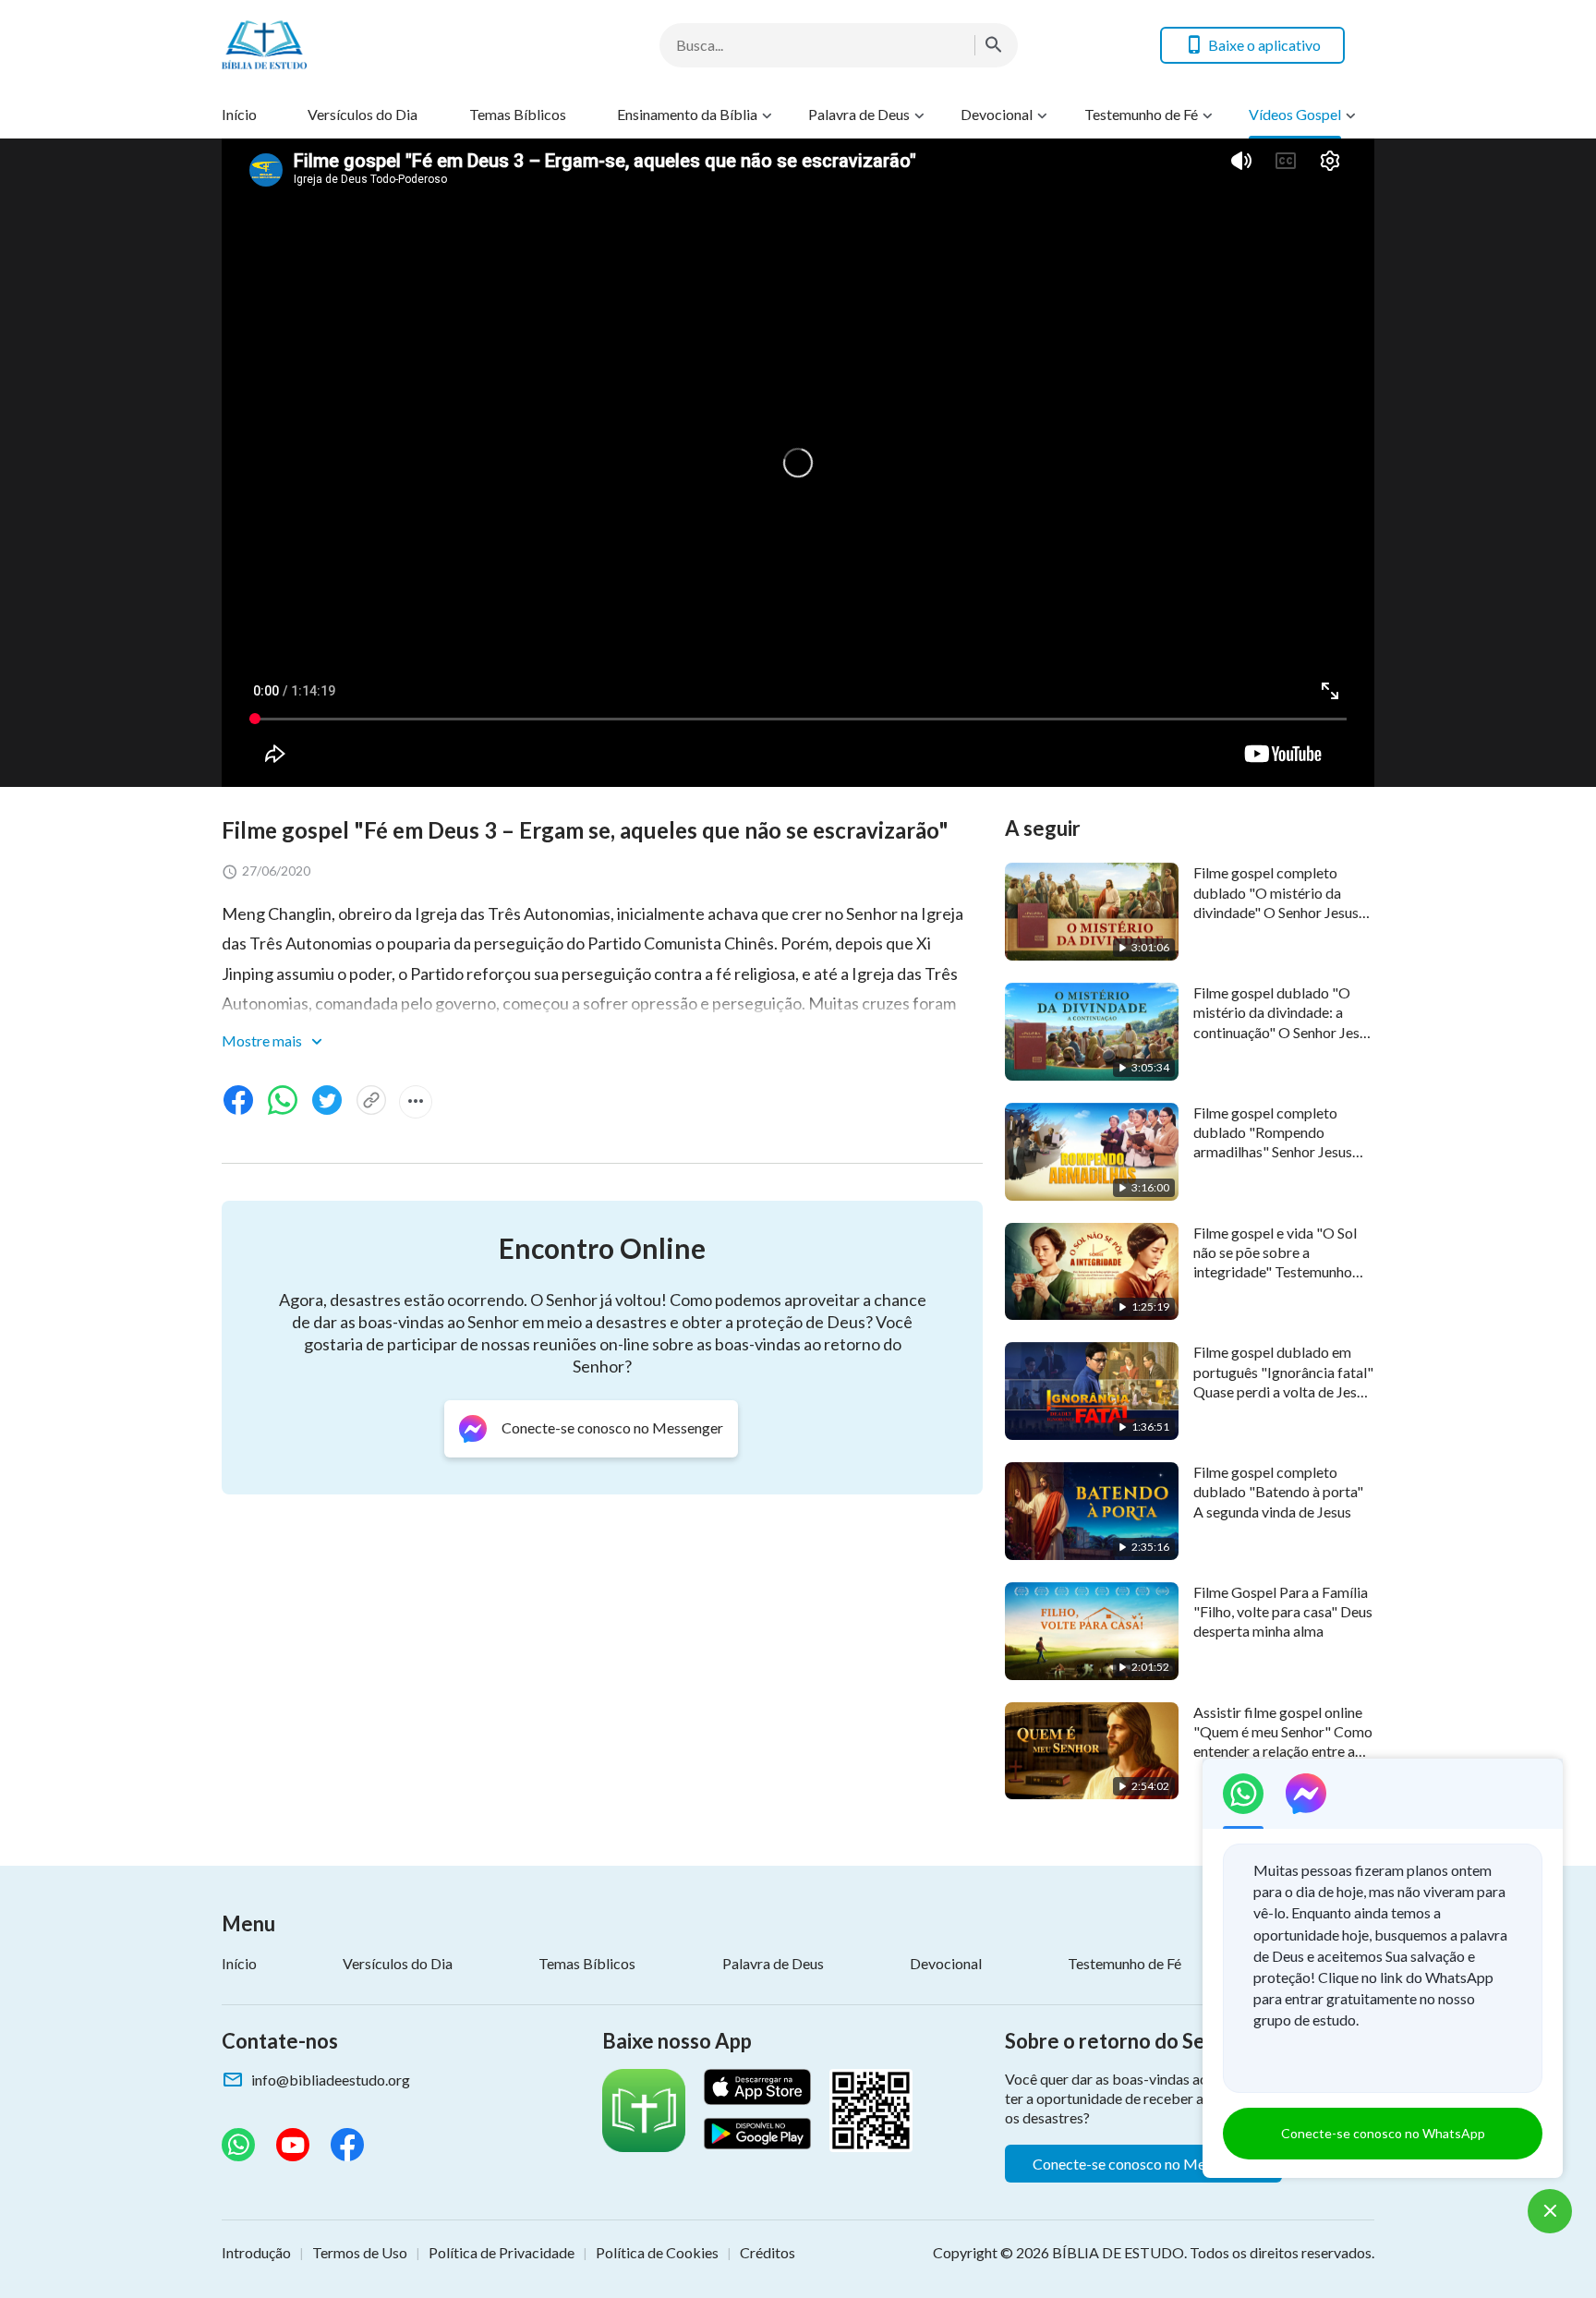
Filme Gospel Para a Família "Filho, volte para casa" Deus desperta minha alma (1283, 1612)
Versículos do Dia (363, 114)
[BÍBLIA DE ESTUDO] (369, 45)
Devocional (997, 114)
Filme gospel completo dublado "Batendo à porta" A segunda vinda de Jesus (1278, 1492)
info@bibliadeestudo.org (331, 2080)
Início (239, 114)
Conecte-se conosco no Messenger (1143, 2164)
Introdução (256, 2252)
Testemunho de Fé (1141, 114)
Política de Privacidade (502, 2252)
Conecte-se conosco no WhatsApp (1383, 2133)
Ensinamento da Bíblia (687, 114)
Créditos (768, 2252)
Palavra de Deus (859, 114)
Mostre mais (263, 1040)
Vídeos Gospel (1295, 114)
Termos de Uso (360, 2252)
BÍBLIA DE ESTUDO (1118, 2252)
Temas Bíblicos (518, 114)
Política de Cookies (657, 2252)
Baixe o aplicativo (1264, 45)
